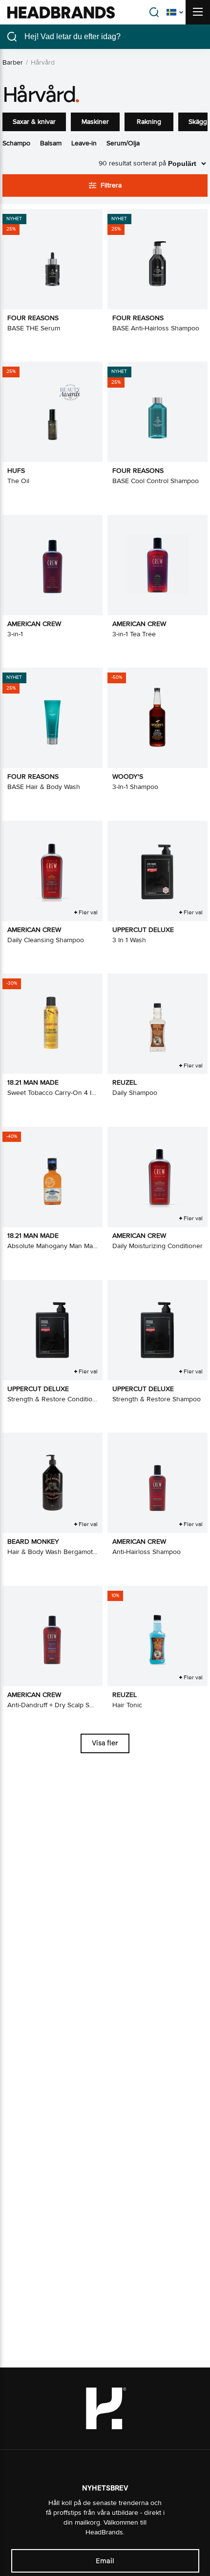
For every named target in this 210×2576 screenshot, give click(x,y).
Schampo (16, 143)
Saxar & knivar (34, 122)
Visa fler (105, 1743)
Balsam (51, 143)
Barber (13, 62)
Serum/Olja (123, 143)
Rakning (149, 122)
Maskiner (95, 122)
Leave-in (84, 143)
